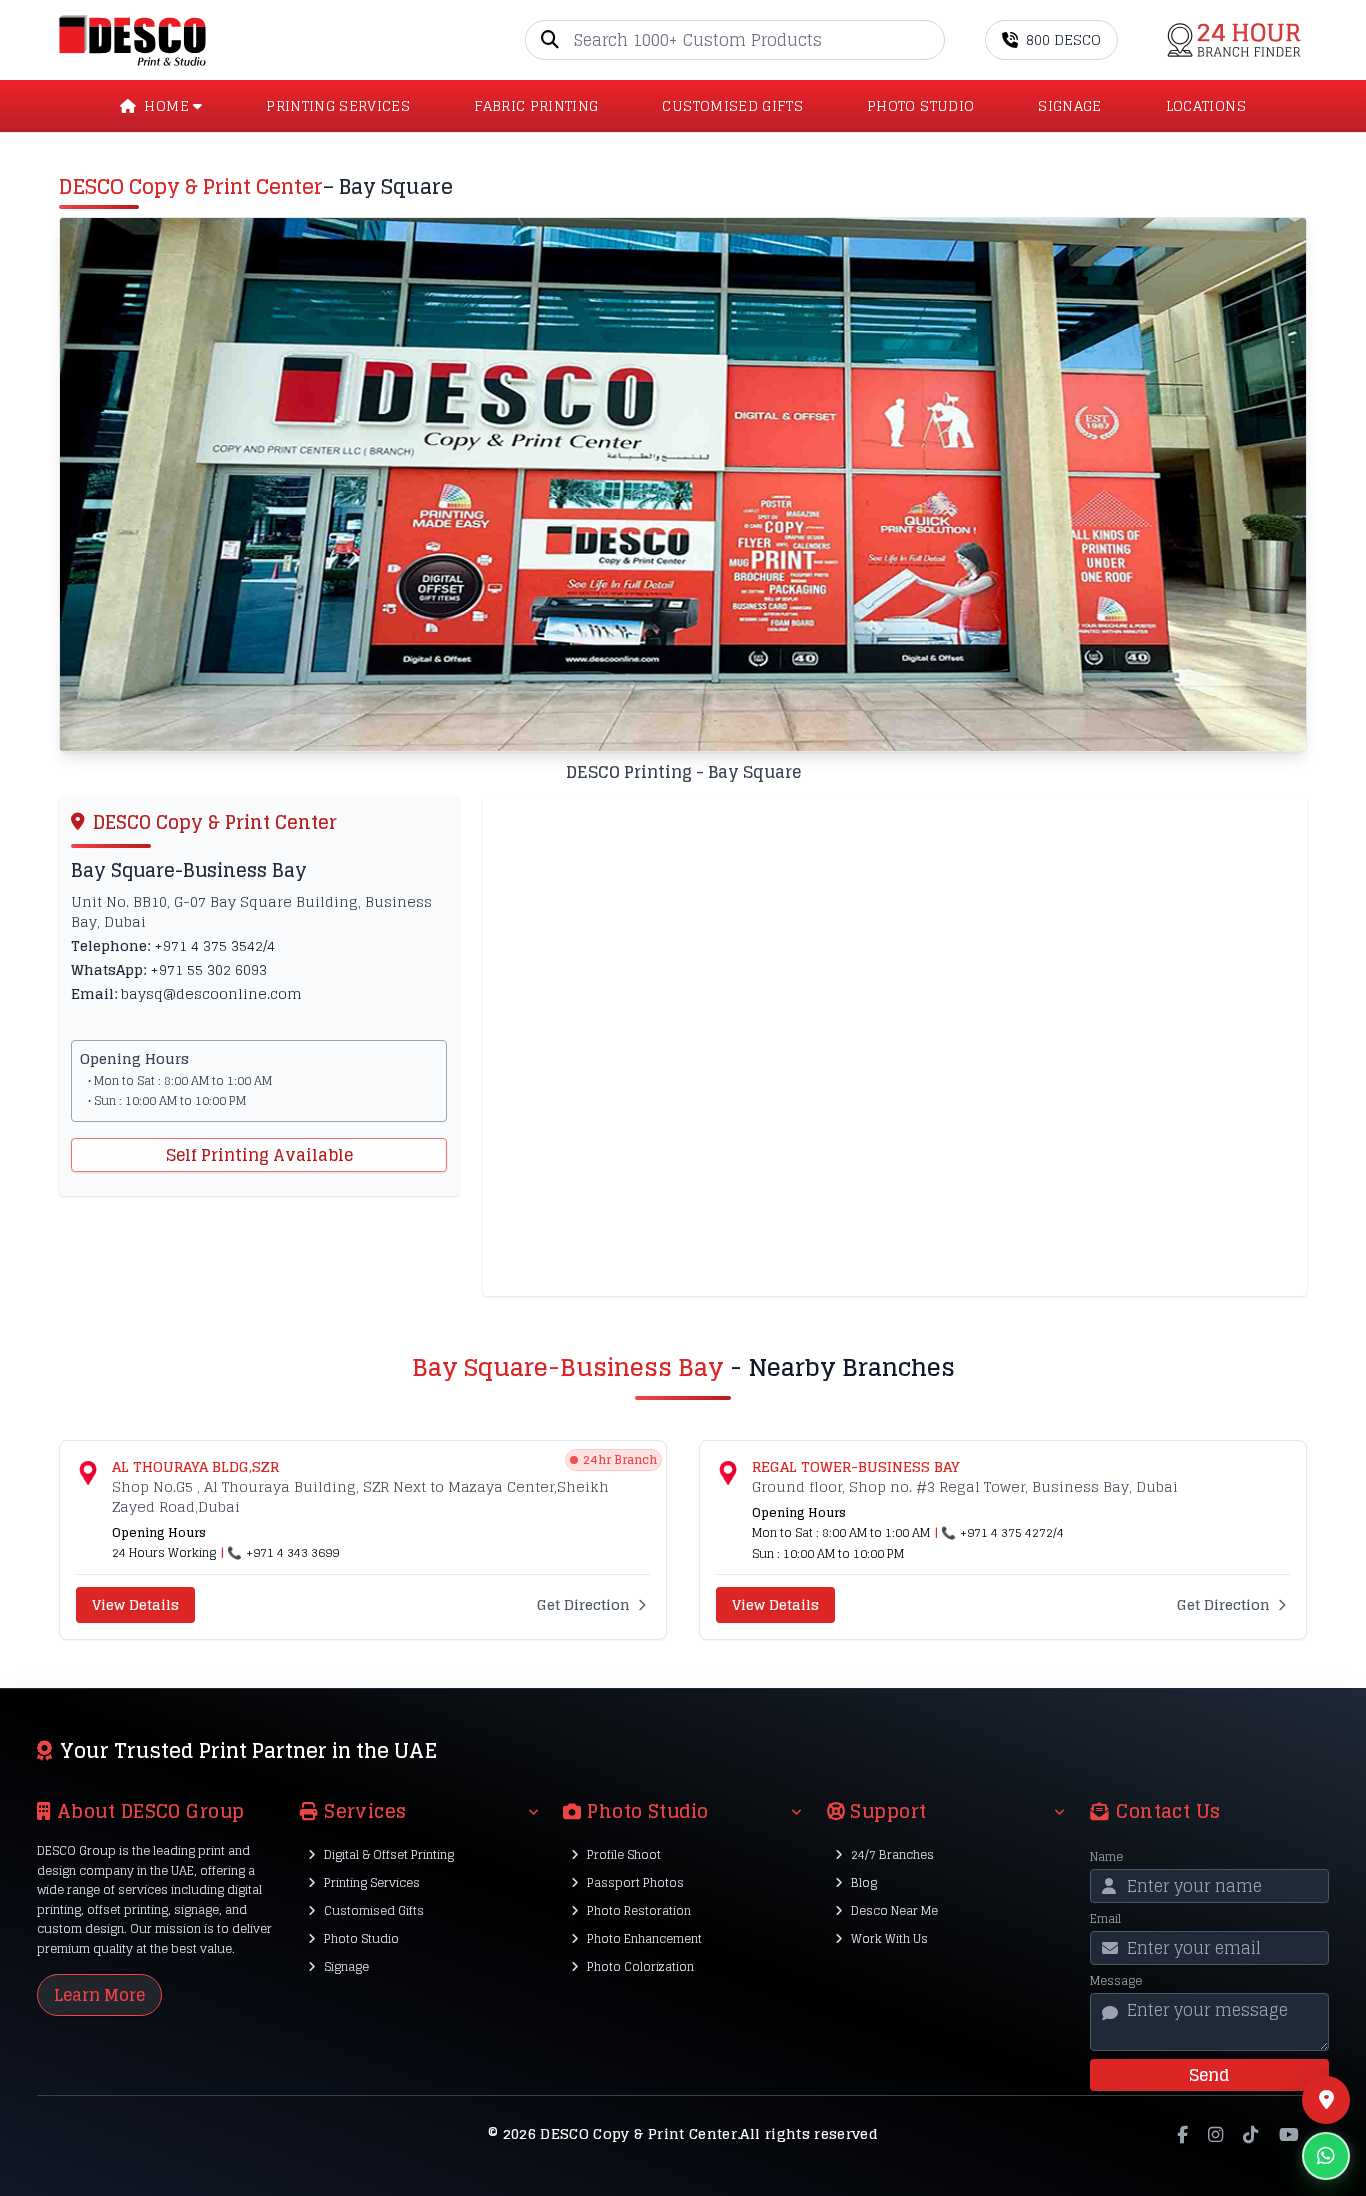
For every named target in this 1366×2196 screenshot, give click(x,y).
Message (1116, 1981)
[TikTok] (1250, 2134)
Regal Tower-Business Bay (856, 1467)
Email (1105, 1919)
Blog (864, 1882)
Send (1209, 2075)
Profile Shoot (624, 1854)
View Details (135, 1604)
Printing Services (372, 1882)
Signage (346, 1966)
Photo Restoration (639, 1910)
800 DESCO (1063, 39)
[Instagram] (1215, 2134)
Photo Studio (361, 1938)
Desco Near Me (894, 1910)
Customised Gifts (374, 1910)
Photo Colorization (640, 1966)
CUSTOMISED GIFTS (732, 106)
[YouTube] (1289, 2134)
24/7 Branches (892, 1854)
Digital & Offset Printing (389, 1854)
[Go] (929, 40)
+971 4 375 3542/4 (214, 945)
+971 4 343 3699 (292, 1552)
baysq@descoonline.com (211, 993)
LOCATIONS (1206, 106)
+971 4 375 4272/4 (1012, 1532)
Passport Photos (635, 1882)
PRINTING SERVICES (338, 106)
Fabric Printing (536, 106)
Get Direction (583, 1605)
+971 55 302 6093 (208, 969)
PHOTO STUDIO (920, 106)
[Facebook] (1182, 2134)
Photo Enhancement (644, 1938)
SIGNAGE (1069, 106)
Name (1106, 1857)
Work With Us (889, 1938)
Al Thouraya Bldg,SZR (195, 1467)
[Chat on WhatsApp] (1326, 2156)
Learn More (99, 1995)
